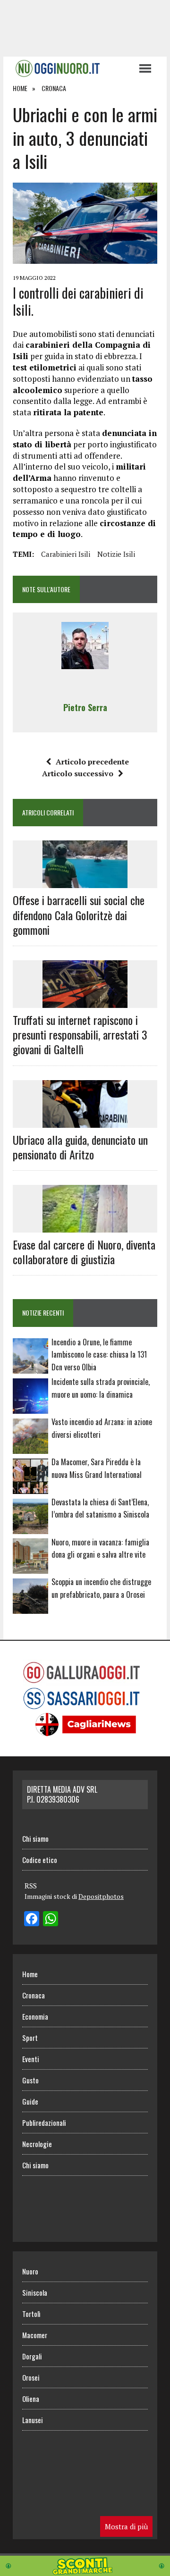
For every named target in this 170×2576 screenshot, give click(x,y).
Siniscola (35, 2292)
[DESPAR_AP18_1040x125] (85, 2569)
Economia (35, 2016)
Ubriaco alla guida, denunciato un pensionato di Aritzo (80, 1147)
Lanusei (33, 2420)
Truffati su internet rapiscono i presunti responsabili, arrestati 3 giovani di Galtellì (80, 1034)
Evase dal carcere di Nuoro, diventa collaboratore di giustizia (84, 1252)
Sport (30, 2038)
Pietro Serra (85, 707)
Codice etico (40, 1860)
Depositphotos (101, 1896)
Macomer (35, 2335)
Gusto (30, 2080)
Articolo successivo (78, 773)
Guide (30, 2101)
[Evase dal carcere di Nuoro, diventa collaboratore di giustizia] (85, 1226)
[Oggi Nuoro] (71, 68)
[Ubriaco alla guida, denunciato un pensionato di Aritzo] (85, 1121)
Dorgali (32, 2356)
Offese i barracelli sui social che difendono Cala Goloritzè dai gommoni (79, 915)
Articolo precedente (92, 762)
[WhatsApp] (51, 1920)
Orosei (31, 2377)
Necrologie (37, 2144)
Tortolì (31, 2314)
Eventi (31, 2059)
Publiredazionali (44, 2123)
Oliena (31, 2399)
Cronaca (34, 1995)
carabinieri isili (66, 554)
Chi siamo (35, 1838)
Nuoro (30, 2271)
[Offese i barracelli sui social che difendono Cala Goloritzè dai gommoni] (85, 882)
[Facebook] (32, 1920)
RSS (31, 1886)
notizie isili (116, 554)
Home (30, 1974)
